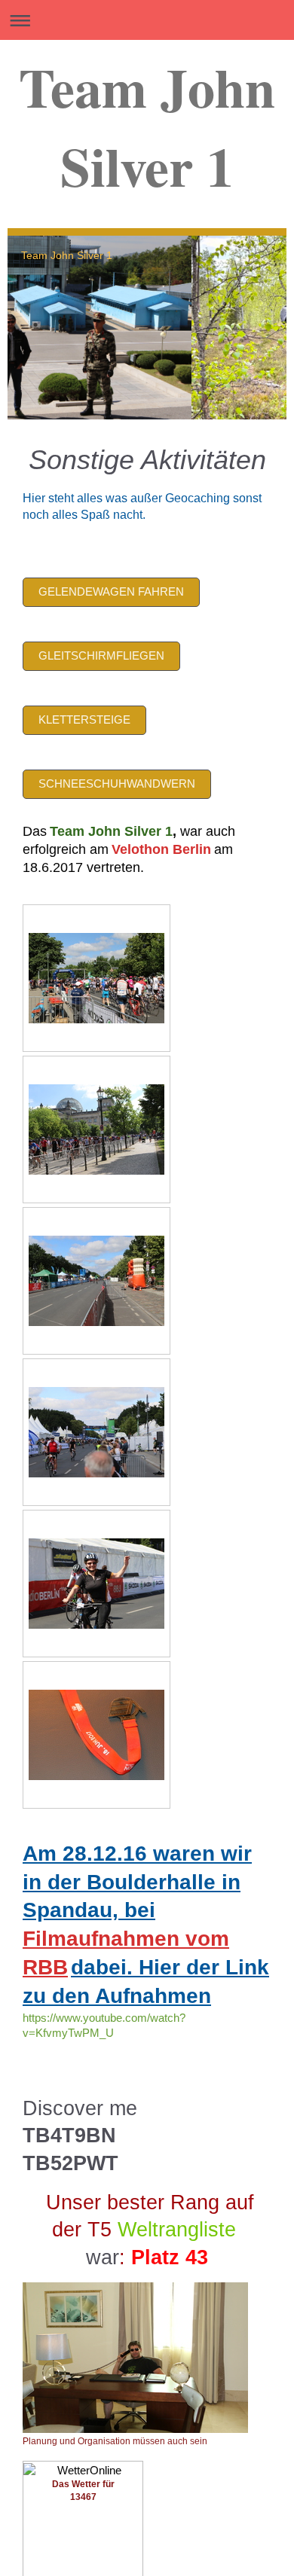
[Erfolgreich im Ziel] (96, 1584)
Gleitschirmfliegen (101, 655)
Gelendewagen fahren (111, 591)
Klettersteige (84, 719)
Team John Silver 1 (147, 127)
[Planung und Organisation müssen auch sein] (135, 2358)
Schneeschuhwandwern (117, 783)
